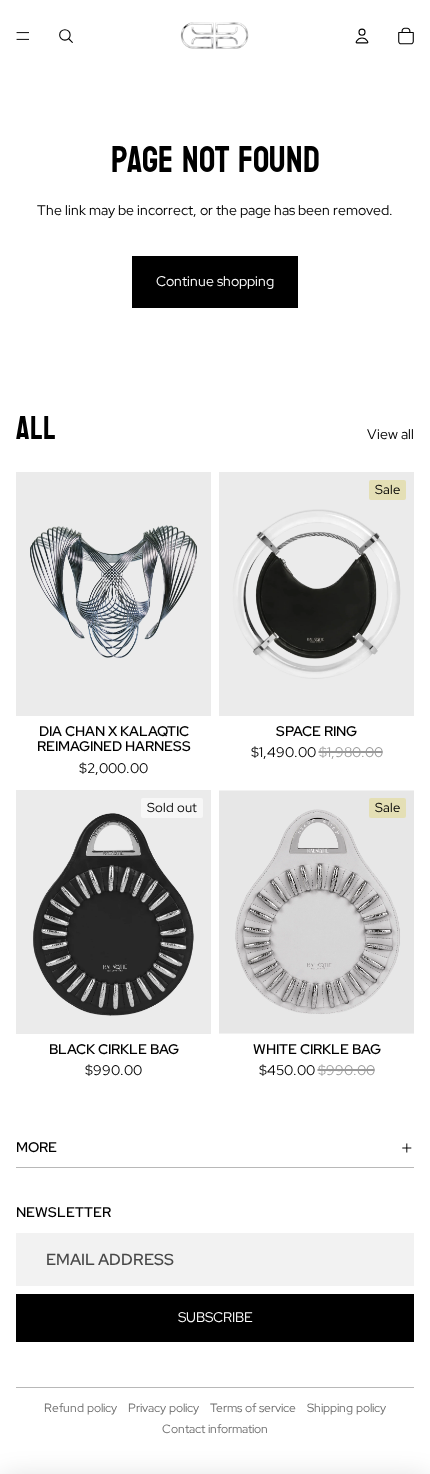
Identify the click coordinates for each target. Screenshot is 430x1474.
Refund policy (80, 1408)
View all (390, 434)
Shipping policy (346, 1408)
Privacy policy (163, 1408)
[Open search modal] (66, 36)
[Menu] (23, 36)
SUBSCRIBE (215, 1317)
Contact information (215, 1429)
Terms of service (253, 1408)
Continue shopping (215, 281)
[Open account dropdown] (362, 36)
